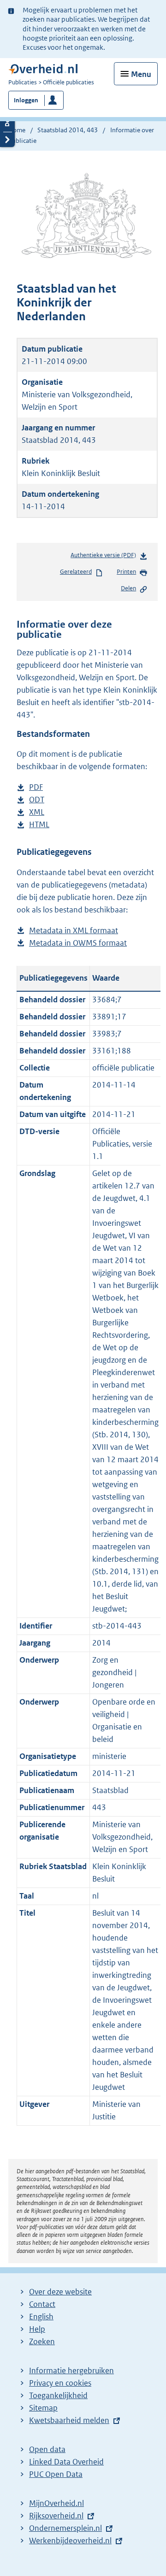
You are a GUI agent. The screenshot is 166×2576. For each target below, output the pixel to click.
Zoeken (42, 2341)
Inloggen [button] (26, 100)
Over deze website (60, 2292)
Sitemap (43, 2408)
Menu (141, 74)
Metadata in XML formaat (74, 931)
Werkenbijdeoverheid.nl (70, 2541)
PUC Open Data (56, 2474)
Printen (126, 572)
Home (17, 130)
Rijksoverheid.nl (56, 2516)
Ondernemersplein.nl (65, 2528)
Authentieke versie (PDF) (105, 557)
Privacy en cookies (60, 2383)
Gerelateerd (76, 572)
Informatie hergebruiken (71, 2370)
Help (37, 2329)
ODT (37, 800)
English (41, 2317)
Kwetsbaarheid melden (69, 2420)
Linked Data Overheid (66, 2462)
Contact (42, 2304)
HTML (39, 825)
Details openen (7, 124)
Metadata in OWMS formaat (78, 944)
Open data (47, 2449)
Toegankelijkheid (58, 2395)
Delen (128, 588)
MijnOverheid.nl (56, 2503)
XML (37, 813)
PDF (36, 788)
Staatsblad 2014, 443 (68, 130)
